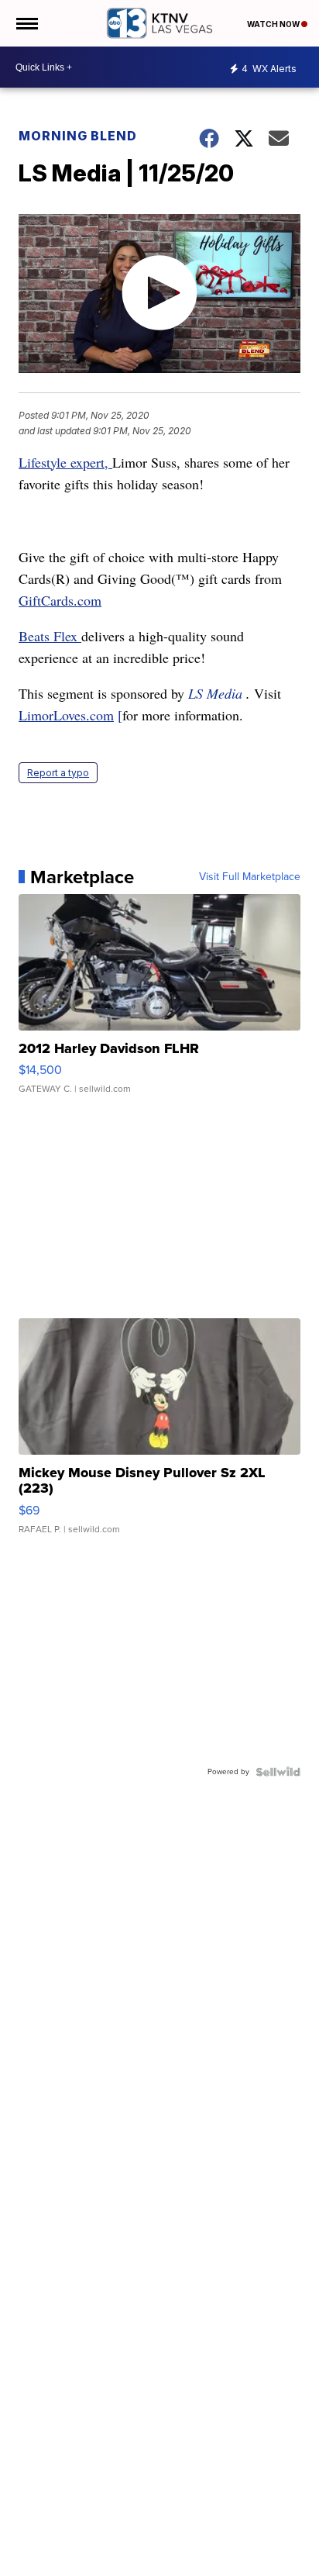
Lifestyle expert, (65, 462)
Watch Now (274, 24)
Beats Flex (50, 636)
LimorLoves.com (66, 715)
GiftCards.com (60, 600)
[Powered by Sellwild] (278, 1772)
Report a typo (58, 773)
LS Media (215, 693)
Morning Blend (78, 136)
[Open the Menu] (26, 23)
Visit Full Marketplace (250, 877)
